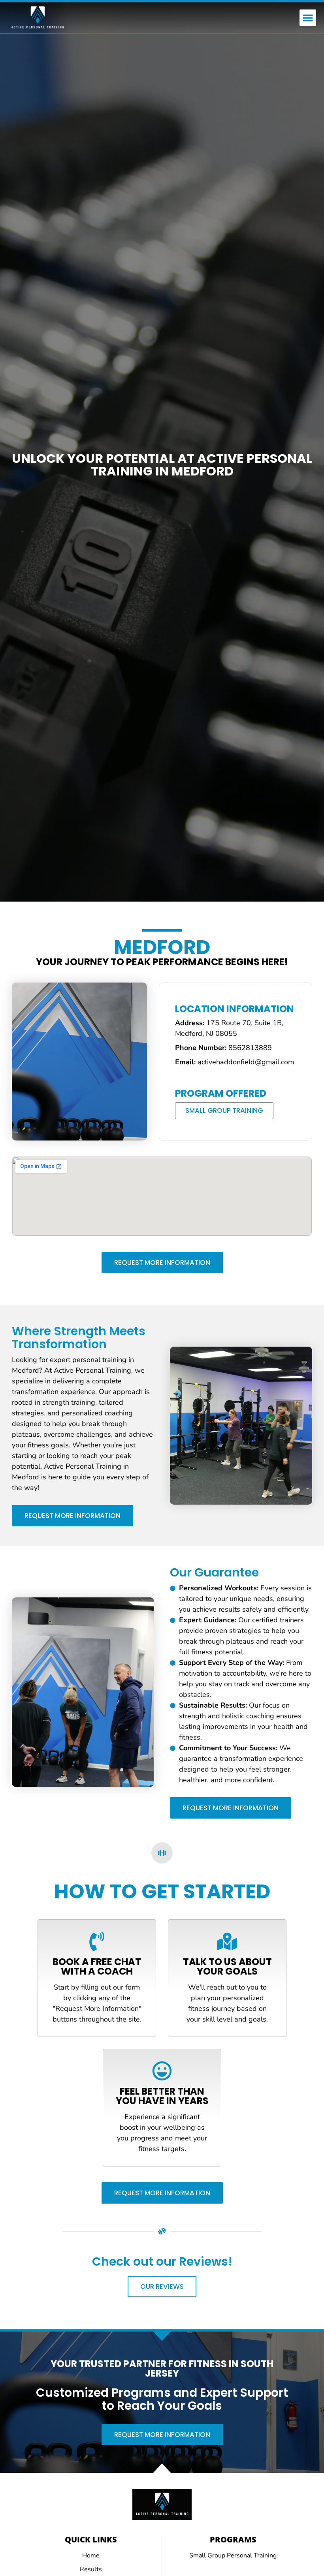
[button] (308, 18)
